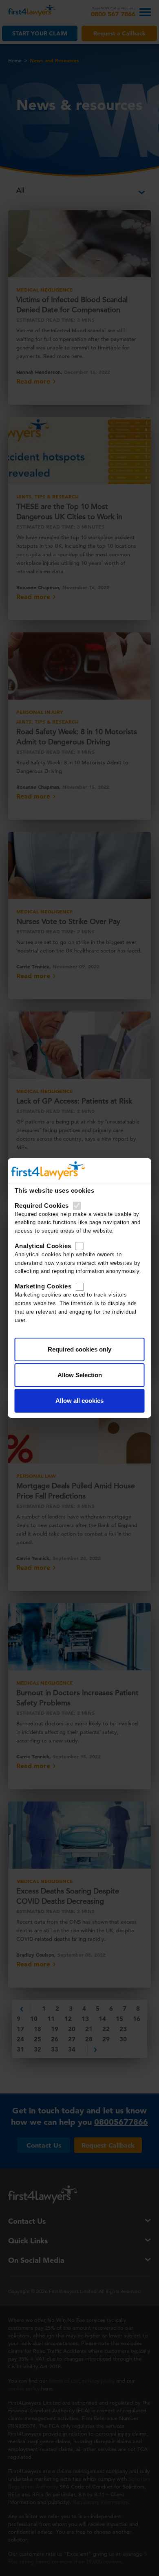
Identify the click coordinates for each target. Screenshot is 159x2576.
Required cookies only (79, 1349)
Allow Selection (80, 1375)
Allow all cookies (79, 1401)
